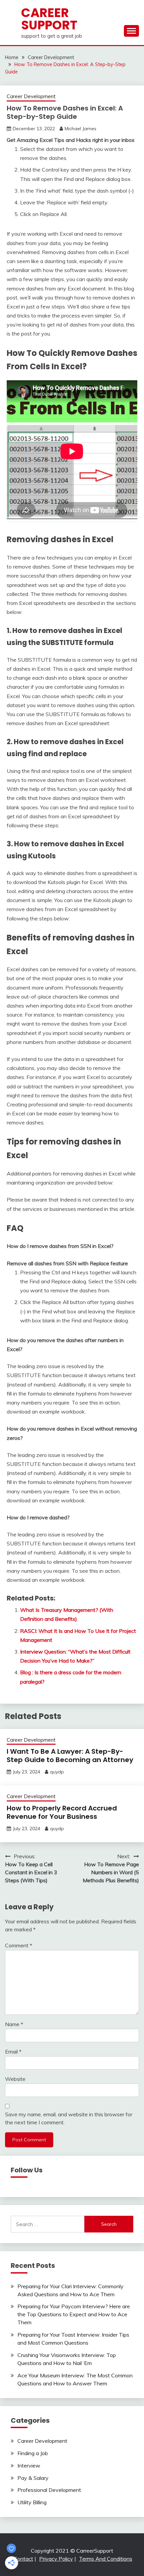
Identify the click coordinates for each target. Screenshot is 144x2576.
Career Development (31, 96)
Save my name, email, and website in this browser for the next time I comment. (69, 2118)
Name (14, 2024)
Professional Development (49, 2490)
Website (15, 2079)
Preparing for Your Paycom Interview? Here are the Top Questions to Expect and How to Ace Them (74, 2314)
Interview (29, 2465)
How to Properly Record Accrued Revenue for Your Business (62, 1812)
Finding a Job (33, 2453)
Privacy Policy (56, 2559)
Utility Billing (32, 2502)
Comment (19, 1945)
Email (13, 2052)
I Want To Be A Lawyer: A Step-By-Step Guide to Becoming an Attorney (70, 1756)
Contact (23, 2559)
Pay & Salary (33, 2478)
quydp (57, 1772)
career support (49, 19)
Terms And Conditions (106, 2559)
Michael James (81, 129)
